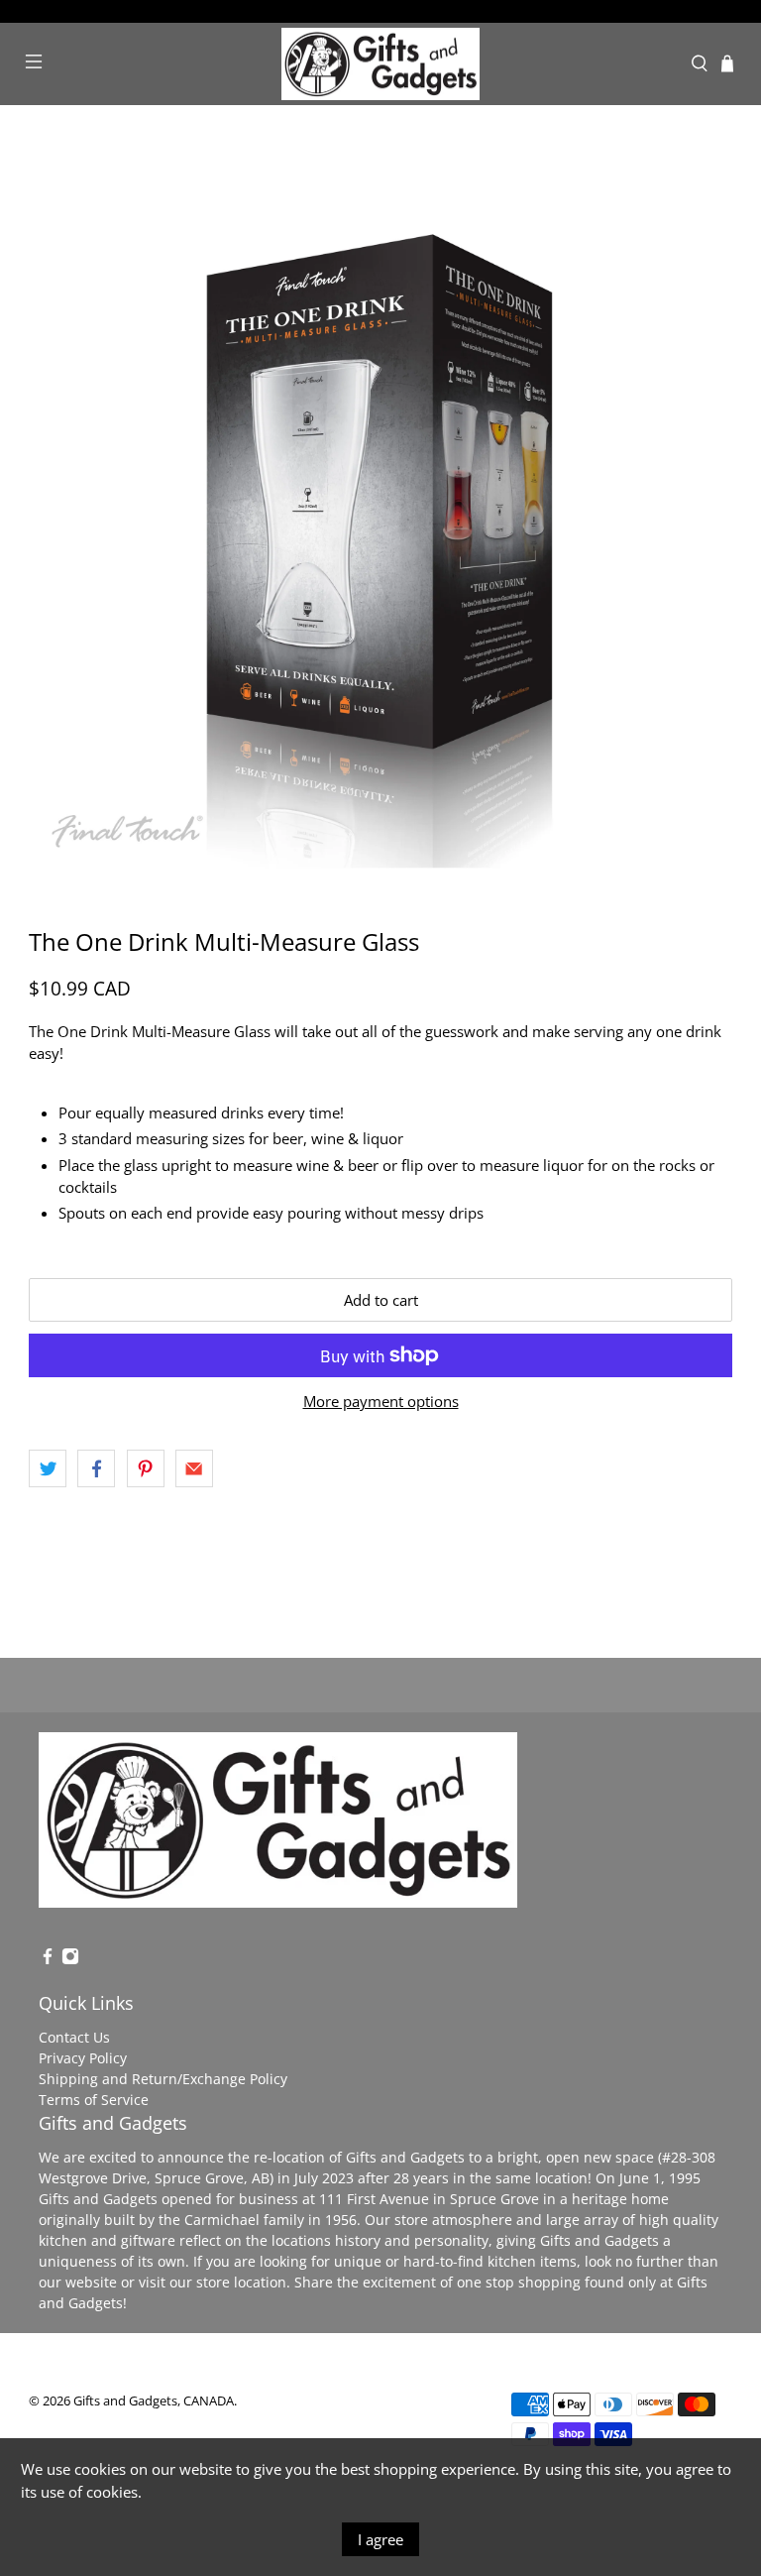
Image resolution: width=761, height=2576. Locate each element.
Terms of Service (94, 2100)
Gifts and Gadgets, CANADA (154, 2401)
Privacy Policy (83, 2058)
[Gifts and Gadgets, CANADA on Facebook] (48, 1960)
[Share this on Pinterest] (146, 1468)
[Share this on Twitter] (48, 1468)
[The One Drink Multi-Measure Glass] (380, 517)
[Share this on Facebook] (96, 1468)
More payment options (381, 1401)
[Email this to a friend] (194, 1468)
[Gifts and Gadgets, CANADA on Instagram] (70, 1960)
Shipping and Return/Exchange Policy (163, 2079)
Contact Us (74, 2037)
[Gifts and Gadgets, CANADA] (380, 64)
